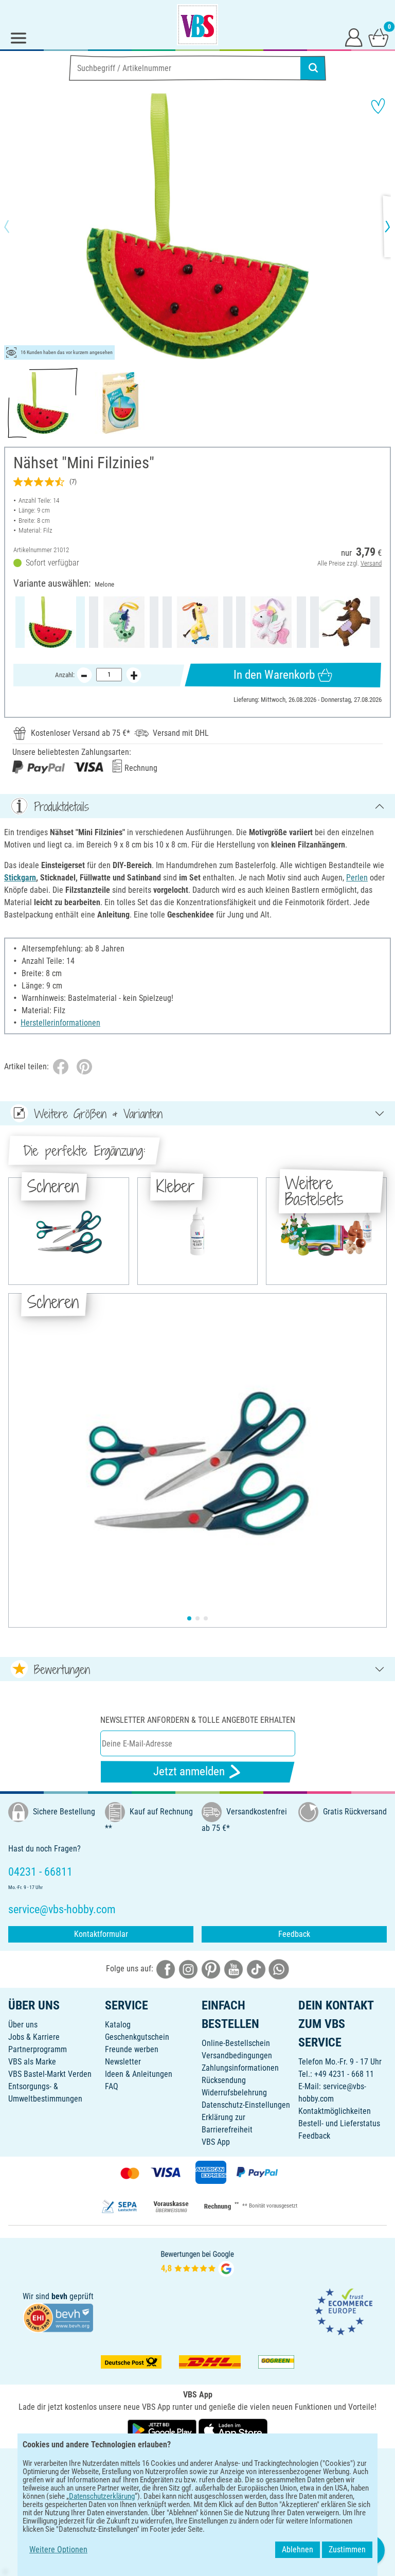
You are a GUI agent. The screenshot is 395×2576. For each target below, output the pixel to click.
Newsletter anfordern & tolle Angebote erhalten (198, 1720)
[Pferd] (345, 622)
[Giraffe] (197, 622)
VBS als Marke (32, 2062)
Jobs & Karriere (34, 2037)
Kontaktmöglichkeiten (335, 2111)
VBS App (216, 2142)
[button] (15, 226)
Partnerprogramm (38, 2049)
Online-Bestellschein (236, 2043)
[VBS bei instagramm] (188, 1969)
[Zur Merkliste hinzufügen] (378, 106)
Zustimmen (347, 2549)
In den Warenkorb (274, 675)
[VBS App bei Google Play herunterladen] (163, 2430)
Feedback (294, 1934)
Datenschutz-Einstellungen (246, 2105)
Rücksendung (224, 2080)
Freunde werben (132, 2049)
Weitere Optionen (58, 2549)
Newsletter (123, 2062)
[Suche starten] (313, 68)
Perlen (357, 878)
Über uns (23, 2025)
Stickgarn (20, 878)
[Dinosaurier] (124, 622)
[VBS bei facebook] (166, 1969)
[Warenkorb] (379, 37)
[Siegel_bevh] (58, 2317)
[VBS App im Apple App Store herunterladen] (233, 2430)
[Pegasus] (271, 622)
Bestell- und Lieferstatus (339, 2123)
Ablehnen (298, 2549)
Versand (371, 563)
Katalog (118, 2025)
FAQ (112, 2086)
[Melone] (50, 622)
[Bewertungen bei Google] (197, 2262)
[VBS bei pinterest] (211, 1969)
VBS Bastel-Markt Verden (50, 2074)
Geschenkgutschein (137, 2037)
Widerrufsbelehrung (234, 2093)
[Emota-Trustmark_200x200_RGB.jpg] (344, 2311)
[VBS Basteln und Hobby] (197, 25)
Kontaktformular (101, 1934)
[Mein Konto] (354, 37)
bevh (59, 2296)
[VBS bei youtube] (234, 1969)
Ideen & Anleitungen (139, 2074)
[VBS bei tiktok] (256, 1969)
